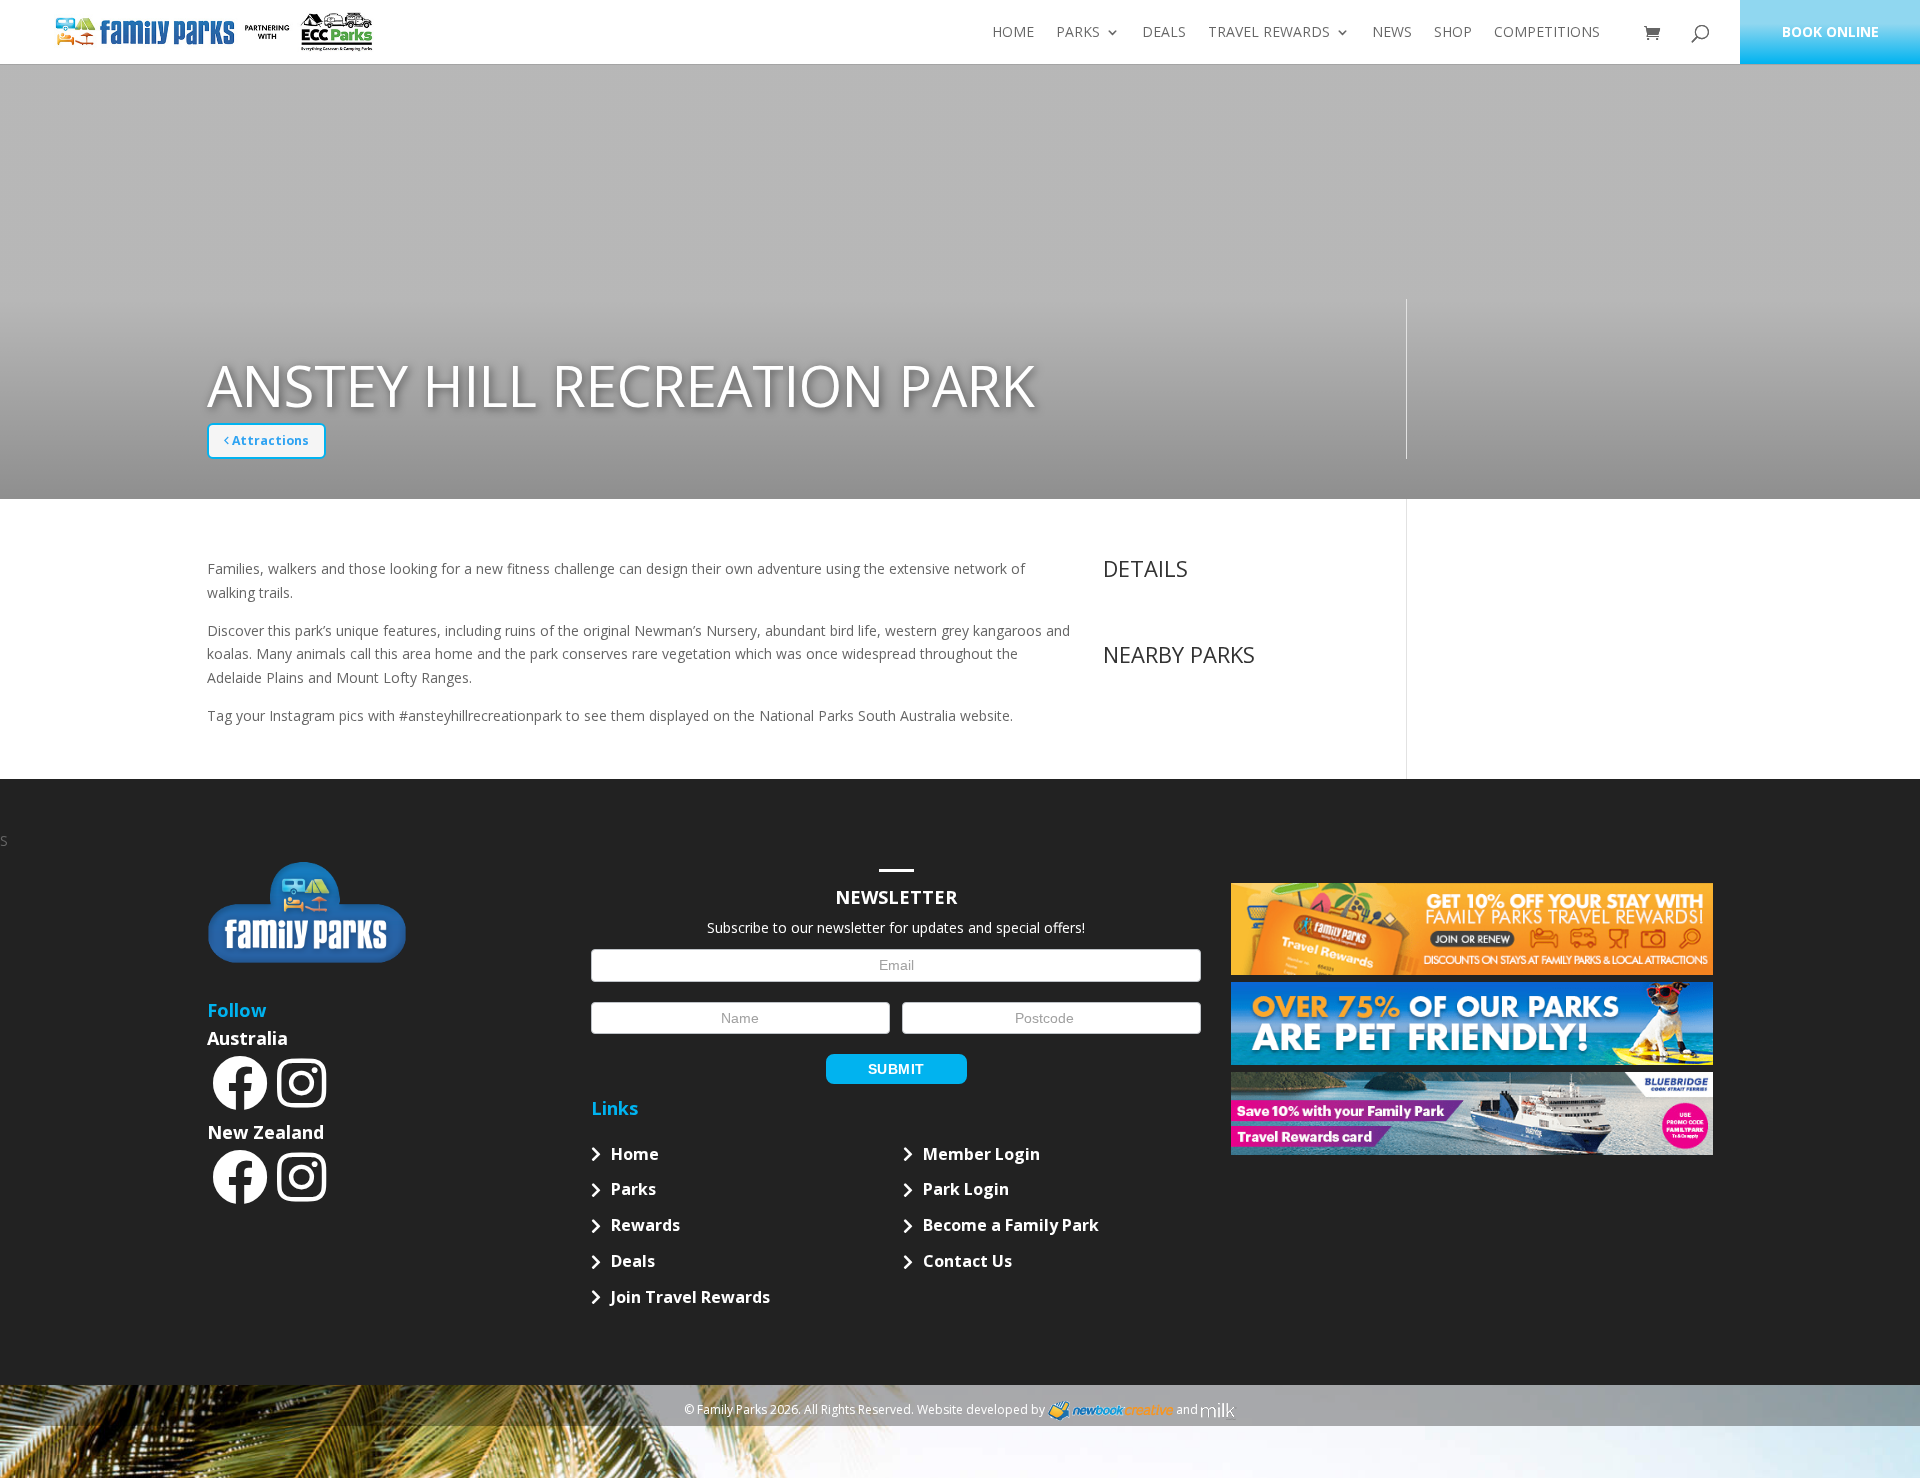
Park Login (966, 1189)
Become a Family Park (1011, 1225)
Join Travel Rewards (690, 1297)
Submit (896, 1069)
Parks (1078, 33)
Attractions (269, 440)
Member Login (981, 1154)
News (1392, 33)
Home (1013, 33)
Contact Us (967, 1261)
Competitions (1547, 33)
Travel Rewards (1269, 33)
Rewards (645, 1225)
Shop (1453, 33)
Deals (1164, 33)
